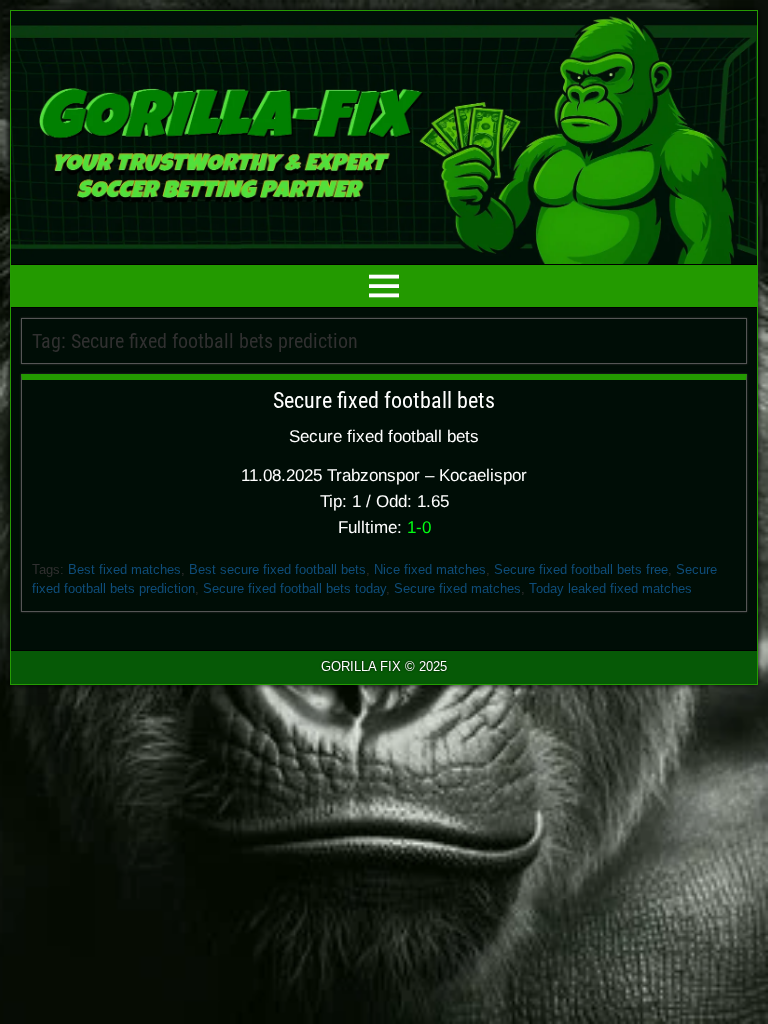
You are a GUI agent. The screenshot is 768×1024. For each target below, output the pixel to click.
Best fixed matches (124, 569)
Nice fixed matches (430, 569)
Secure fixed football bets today (294, 588)
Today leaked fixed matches (610, 588)
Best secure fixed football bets (277, 569)
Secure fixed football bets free (581, 569)
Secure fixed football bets (384, 400)
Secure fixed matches (457, 588)
